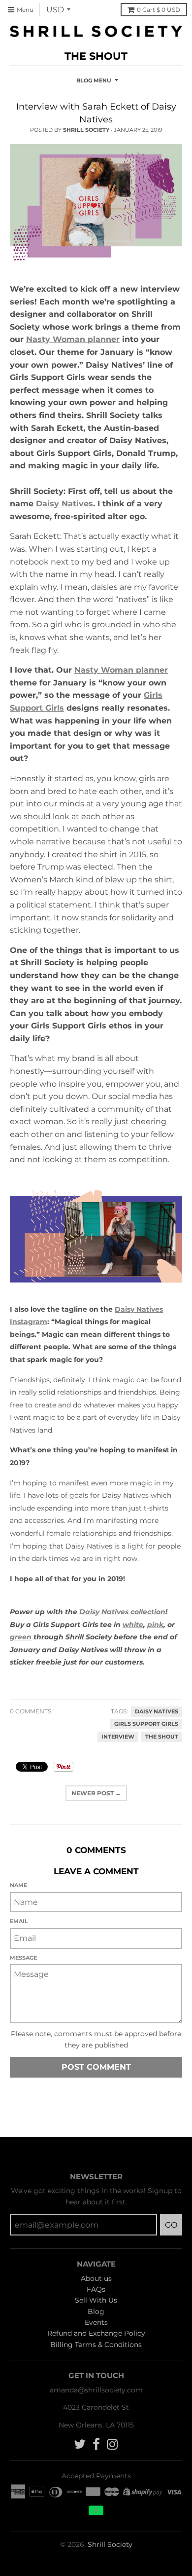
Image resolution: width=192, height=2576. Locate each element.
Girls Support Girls (146, 1724)
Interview (118, 1737)
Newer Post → (96, 1793)
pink (155, 1625)
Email (19, 1921)
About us (96, 2278)
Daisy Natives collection (122, 1612)
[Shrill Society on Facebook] (96, 2444)
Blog (96, 2311)
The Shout (162, 1737)
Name (18, 1885)
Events (96, 2322)
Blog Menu (94, 80)
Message (23, 1958)
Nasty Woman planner (73, 339)
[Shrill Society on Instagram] (112, 2444)
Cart (159, 10)
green (21, 1637)
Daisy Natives (64, 504)
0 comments (31, 1711)
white (133, 1625)
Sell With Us (96, 2300)
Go (171, 2225)
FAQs (96, 2289)
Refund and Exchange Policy (96, 2333)
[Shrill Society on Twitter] (80, 2444)
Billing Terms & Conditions (96, 2345)
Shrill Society (110, 2544)
